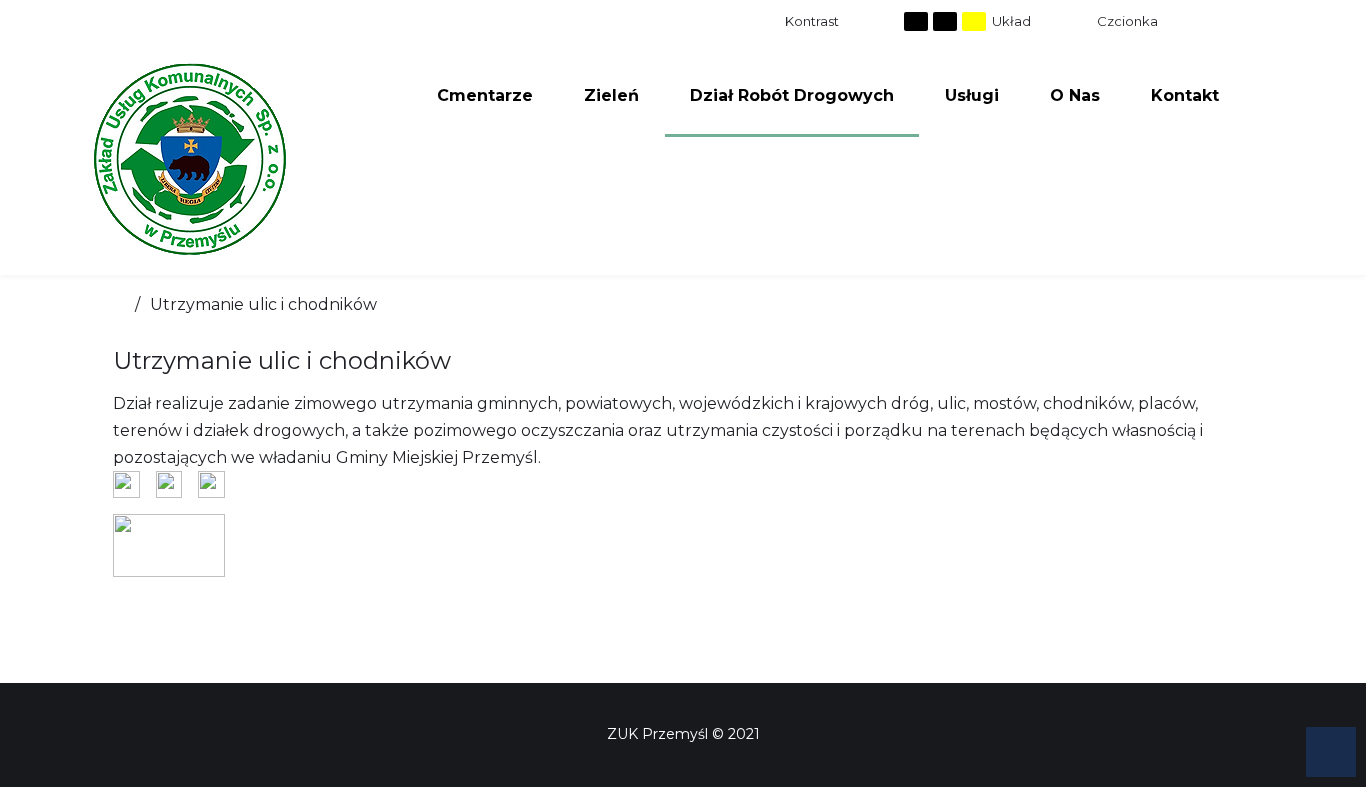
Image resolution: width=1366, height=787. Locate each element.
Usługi (972, 95)
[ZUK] (190, 159)
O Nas (1075, 95)
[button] (1331, 752)
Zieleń (611, 95)
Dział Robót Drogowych (792, 95)
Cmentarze (485, 95)
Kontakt (1185, 95)
